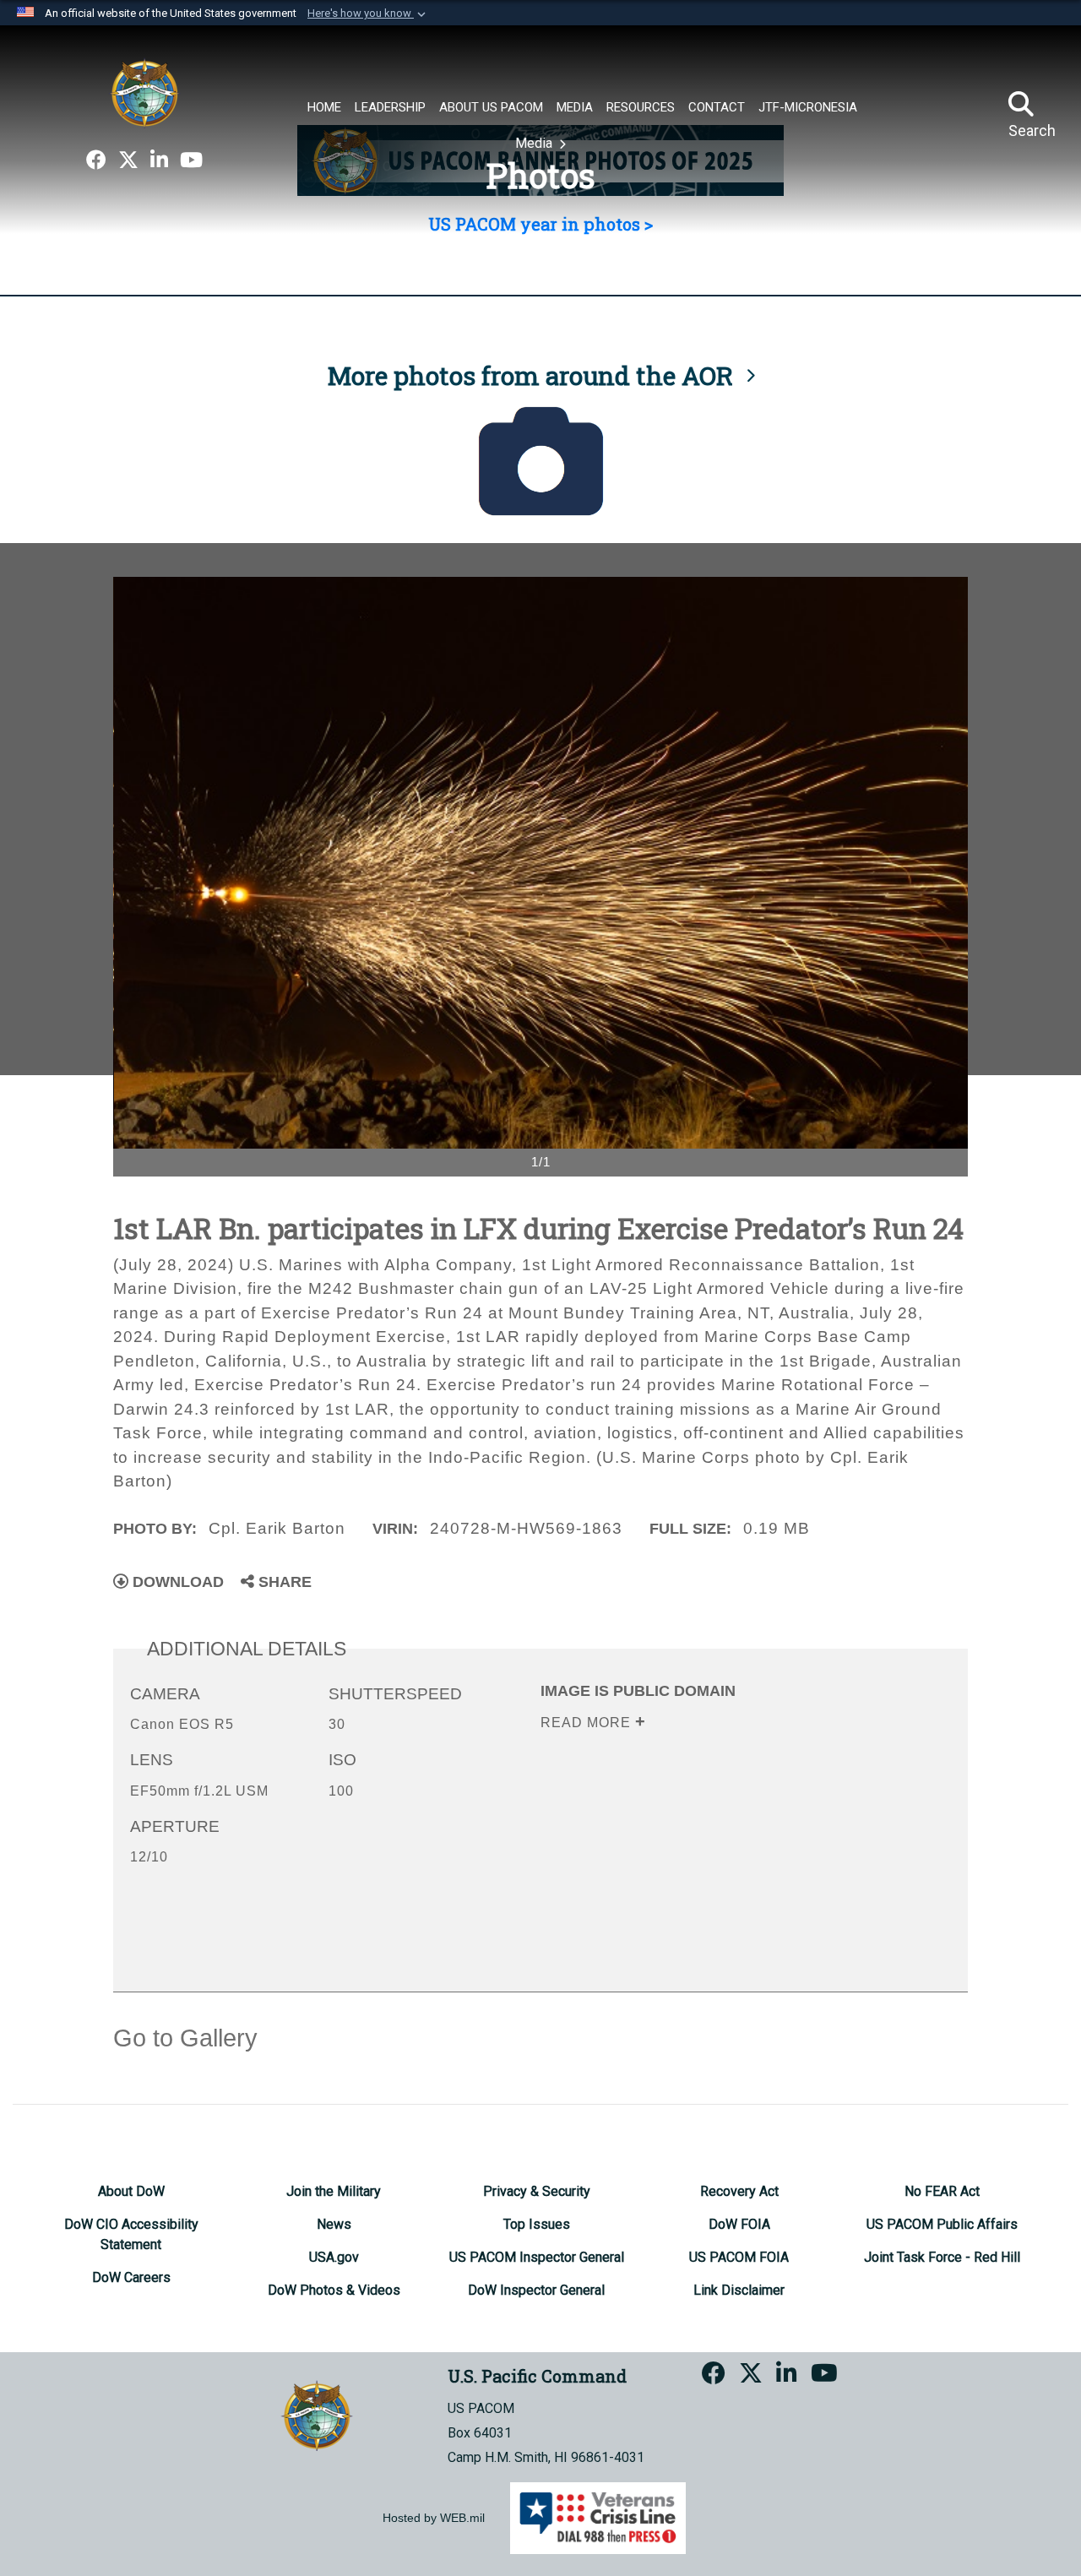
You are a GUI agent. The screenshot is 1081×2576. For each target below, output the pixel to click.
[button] (368, 14)
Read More (588, 1723)
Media (535, 143)
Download (176, 1582)
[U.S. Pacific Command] (144, 93)
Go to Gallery (185, 2038)
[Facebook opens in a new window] (96, 160)
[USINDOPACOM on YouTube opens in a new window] (191, 160)
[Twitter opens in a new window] (128, 160)
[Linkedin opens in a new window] (159, 160)
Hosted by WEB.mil (434, 2518)
